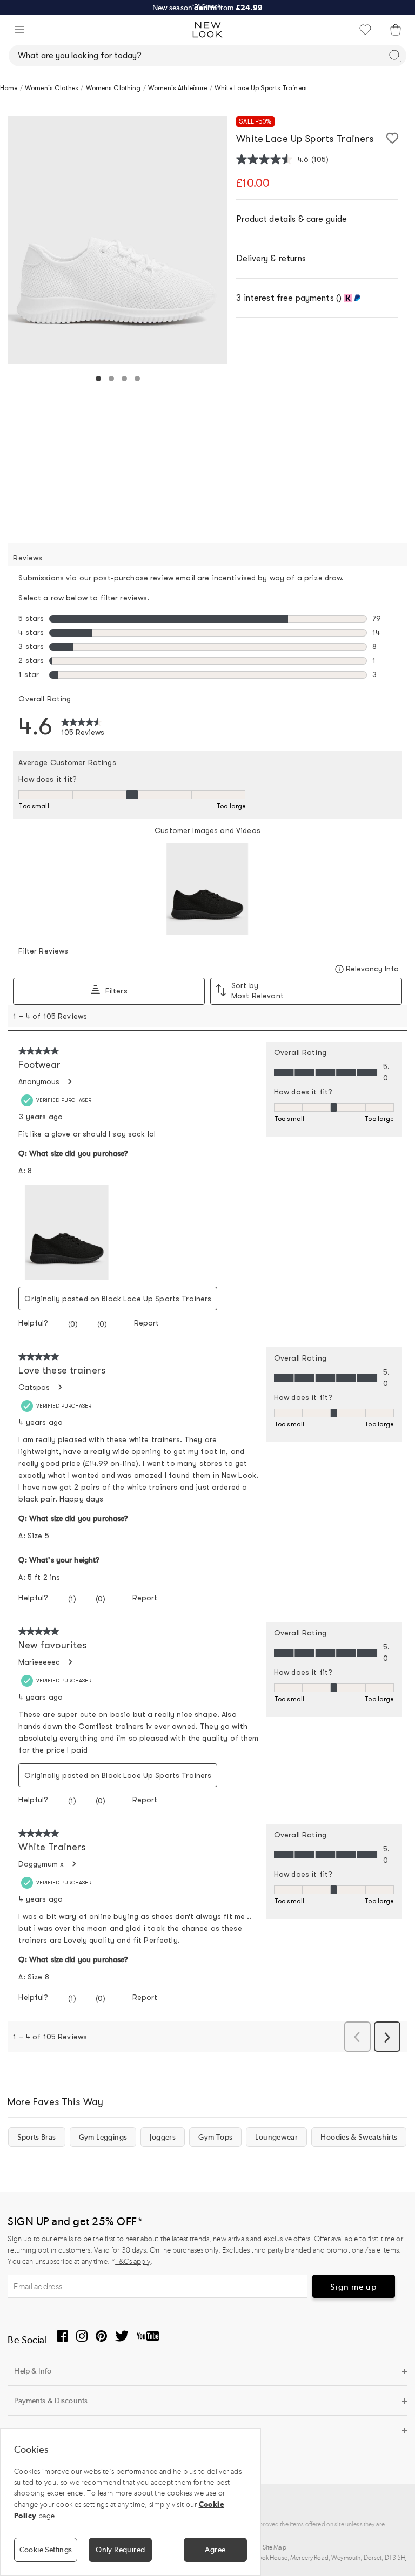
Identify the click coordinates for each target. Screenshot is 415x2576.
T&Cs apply (133, 2261)
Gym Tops (215, 2137)
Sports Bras (36, 2137)
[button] (19, 30)
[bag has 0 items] (396, 30)
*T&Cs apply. (207, 6)
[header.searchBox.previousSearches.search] (395, 56)
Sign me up (354, 2287)
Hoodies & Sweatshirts (359, 2137)
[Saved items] (365, 30)
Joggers (163, 2137)
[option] (118, 240)
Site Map (275, 2547)
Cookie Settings (46, 2550)
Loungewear (276, 2137)
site (339, 2524)
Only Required (120, 2550)
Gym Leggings (103, 2137)
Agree (215, 2550)
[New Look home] (207, 30)
